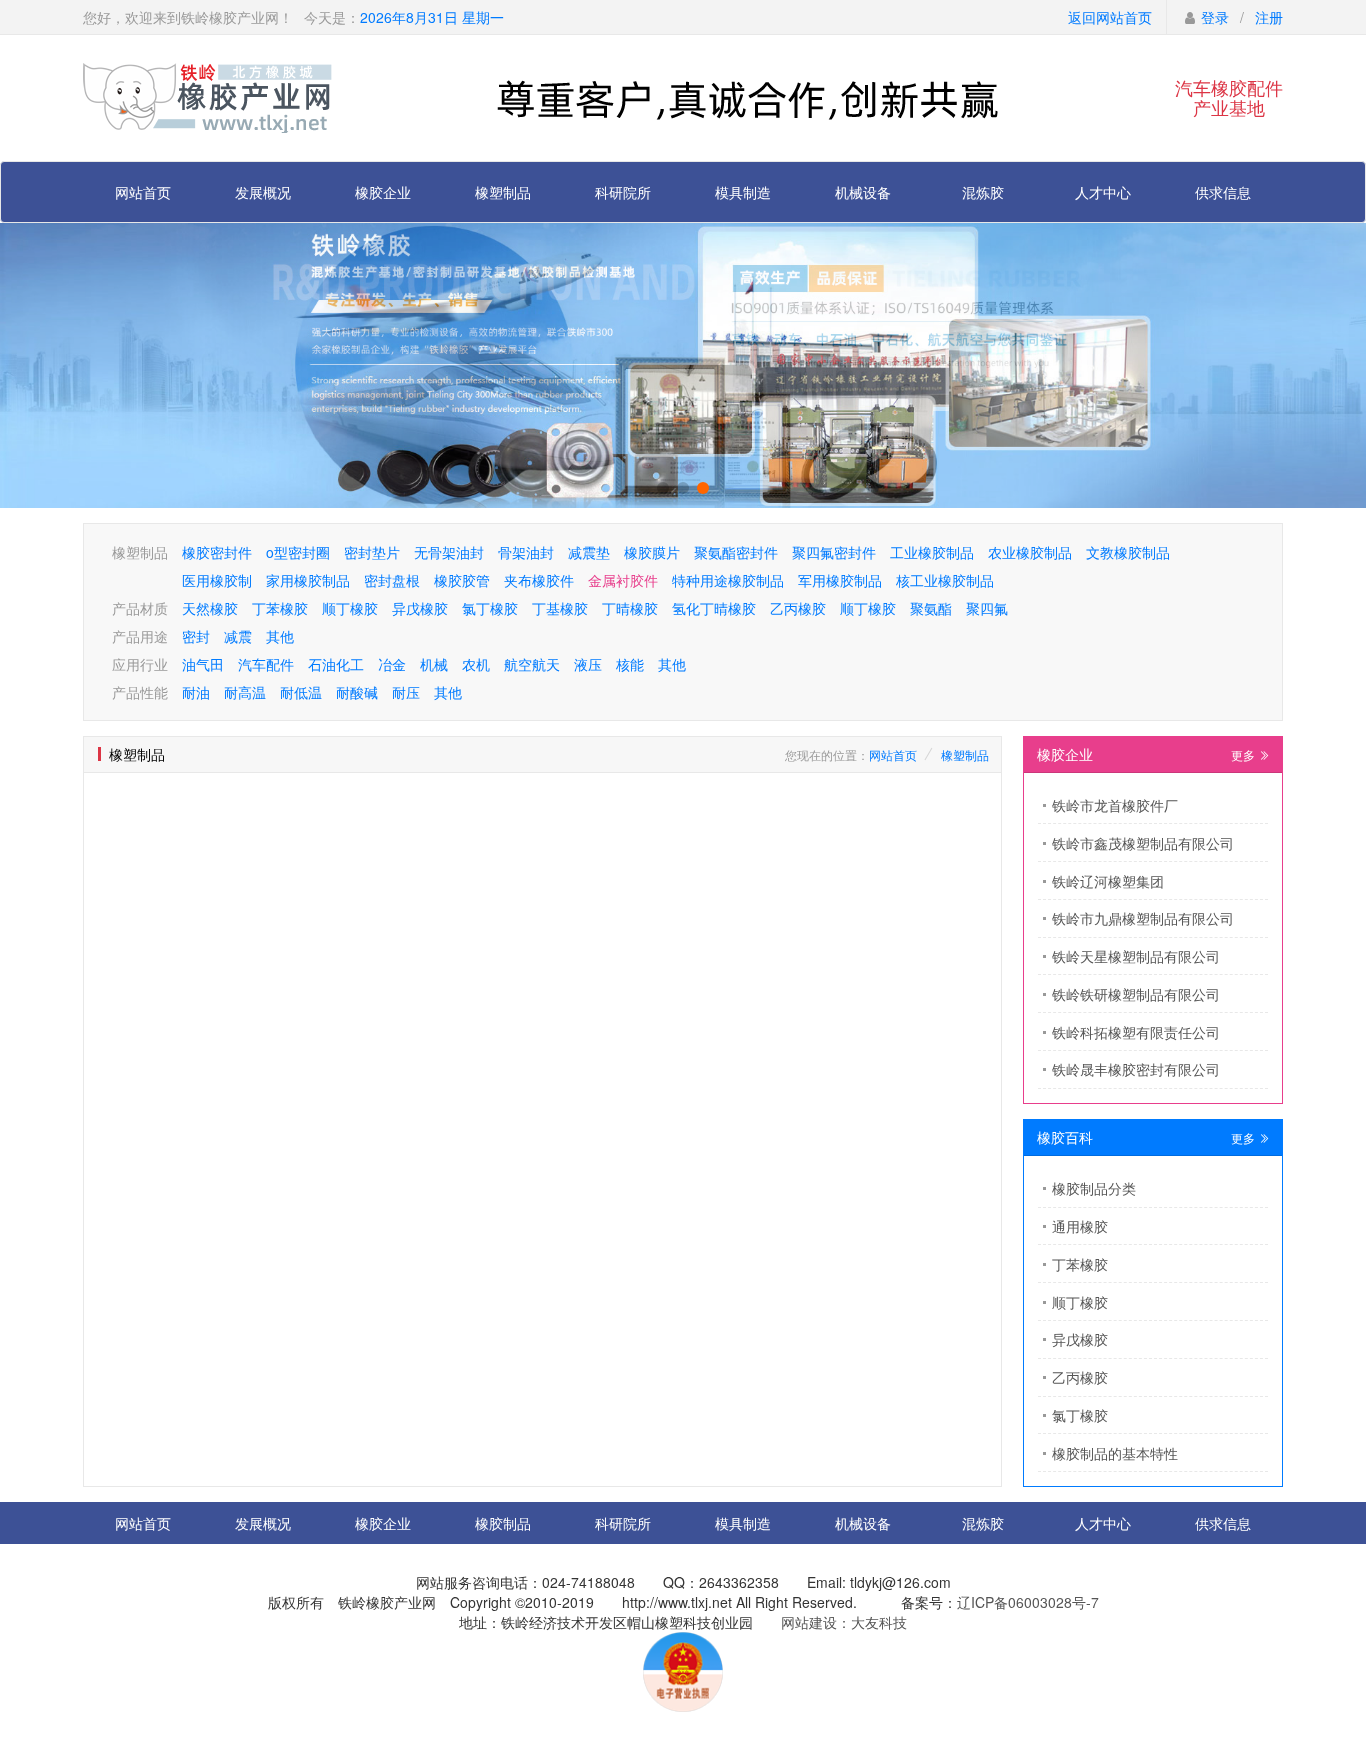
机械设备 (863, 192)
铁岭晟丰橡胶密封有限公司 (1136, 1069)
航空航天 (532, 664)
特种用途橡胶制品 (728, 580)
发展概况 (263, 192)
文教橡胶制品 (1128, 552)
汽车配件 (266, 664)
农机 (476, 664)
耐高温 (245, 692)
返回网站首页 (1110, 17)
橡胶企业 (383, 192)
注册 (1269, 17)
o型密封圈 (298, 552)
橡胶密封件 (217, 552)
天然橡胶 (210, 608)
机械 (434, 664)
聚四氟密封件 (834, 552)
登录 (1215, 17)
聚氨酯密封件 (736, 552)
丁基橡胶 (560, 608)
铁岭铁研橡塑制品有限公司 (1136, 994)
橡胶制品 (503, 1523)
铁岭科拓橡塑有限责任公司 (1136, 1032)
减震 (238, 636)
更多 (1244, 754)
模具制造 (743, 192)
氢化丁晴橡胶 (714, 608)
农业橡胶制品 (1030, 552)
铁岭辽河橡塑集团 (1108, 881)
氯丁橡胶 (490, 608)
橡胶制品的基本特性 (1115, 1453)
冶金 (392, 664)
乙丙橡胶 (798, 608)
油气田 (203, 664)
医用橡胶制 (217, 580)
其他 (280, 636)
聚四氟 (987, 608)
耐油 (196, 692)
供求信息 (1223, 192)
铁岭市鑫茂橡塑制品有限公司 (1143, 843)
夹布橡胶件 (539, 580)
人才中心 (1103, 192)
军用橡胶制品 (840, 580)
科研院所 (623, 192)
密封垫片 (372, 552)
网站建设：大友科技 (844, 1622)
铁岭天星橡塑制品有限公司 (1136, 956)
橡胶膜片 (652, 552)
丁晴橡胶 (630, 608)
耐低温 (301, 692)
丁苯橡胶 (280, 608)
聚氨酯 (931, 608)
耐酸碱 (357, 692)
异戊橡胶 (420, 608)
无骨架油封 (449, 552)
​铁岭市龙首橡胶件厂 (1115, 805)
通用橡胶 (1080, 1226)
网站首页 (143, 192)
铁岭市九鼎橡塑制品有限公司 (1143, 918)
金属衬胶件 (623, 580)
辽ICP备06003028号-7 (1028, 1602)
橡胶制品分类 (1094, 1188)
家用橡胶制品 (308, 580)
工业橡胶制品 (932, 552)
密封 (196, 636)
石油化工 (336, 664)
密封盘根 (392, 580)
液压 (588, 664)
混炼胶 (983, 192)
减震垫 (589, 552)
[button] (663, 488)
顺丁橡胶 (350, 608)
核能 (630, 664)
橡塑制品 (503, 192)
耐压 (406, 692)
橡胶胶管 (462, 580)
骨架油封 (526, 552)
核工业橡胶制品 (945, 580)
